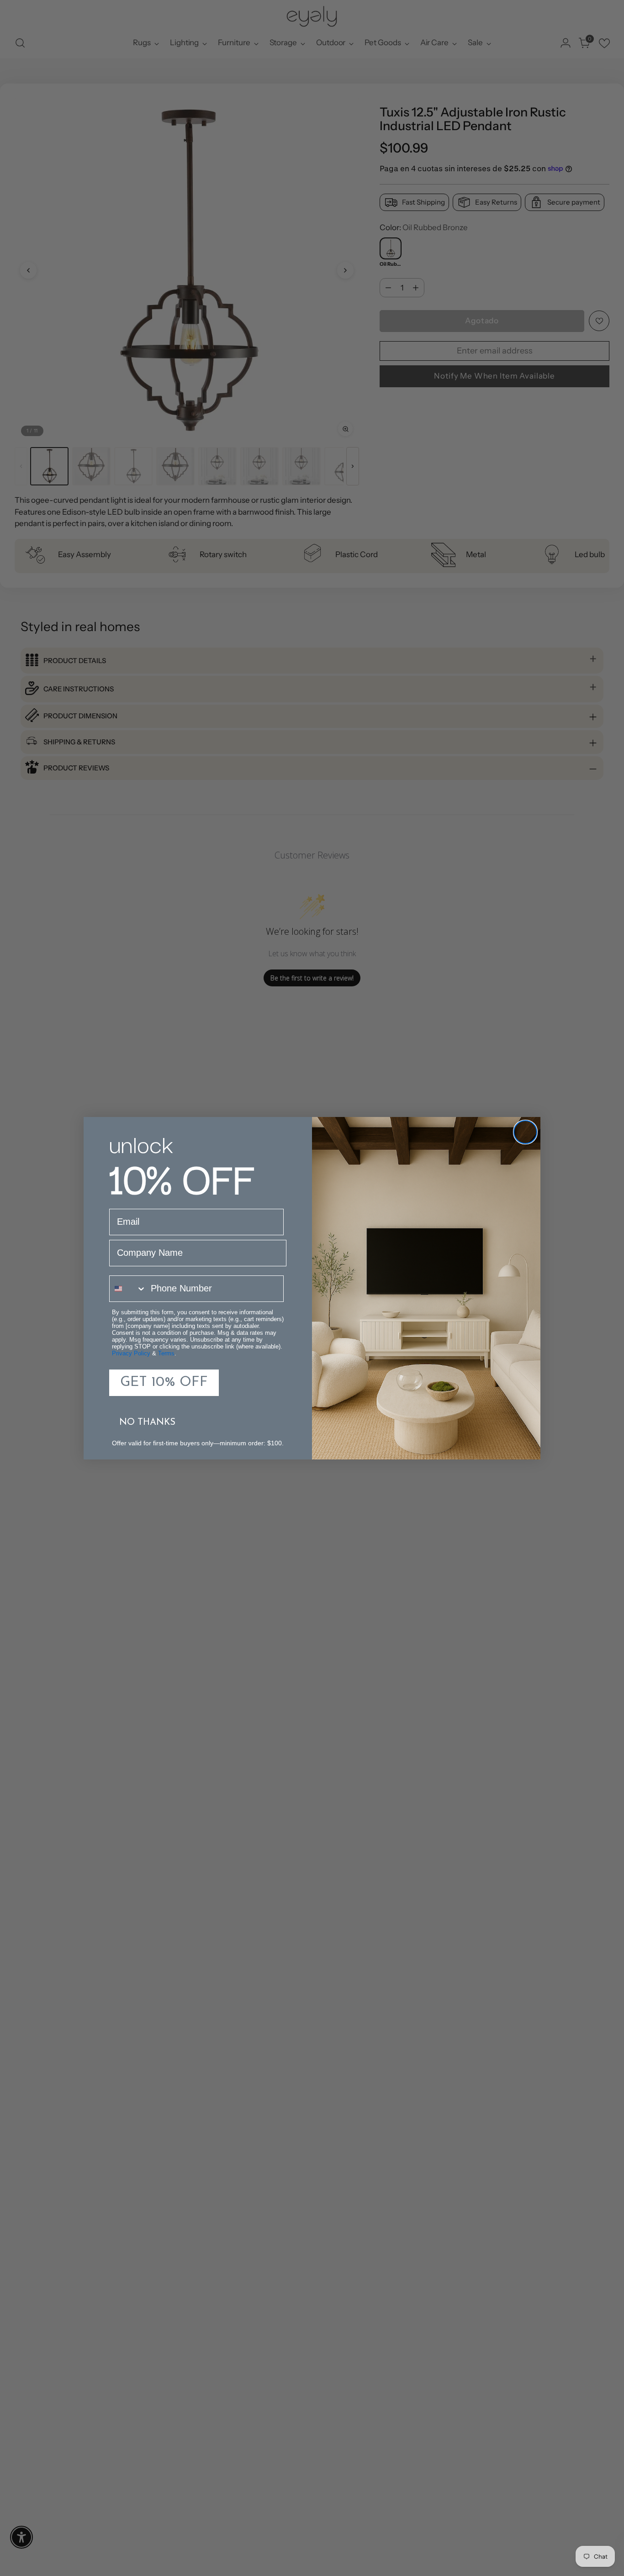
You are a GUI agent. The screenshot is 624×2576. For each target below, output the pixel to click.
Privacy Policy (131, 1353)
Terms (166, 1353)
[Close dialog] (525, 1132)
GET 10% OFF (164, 1383)
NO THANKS (147, 1422)
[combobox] (128, 1289)
